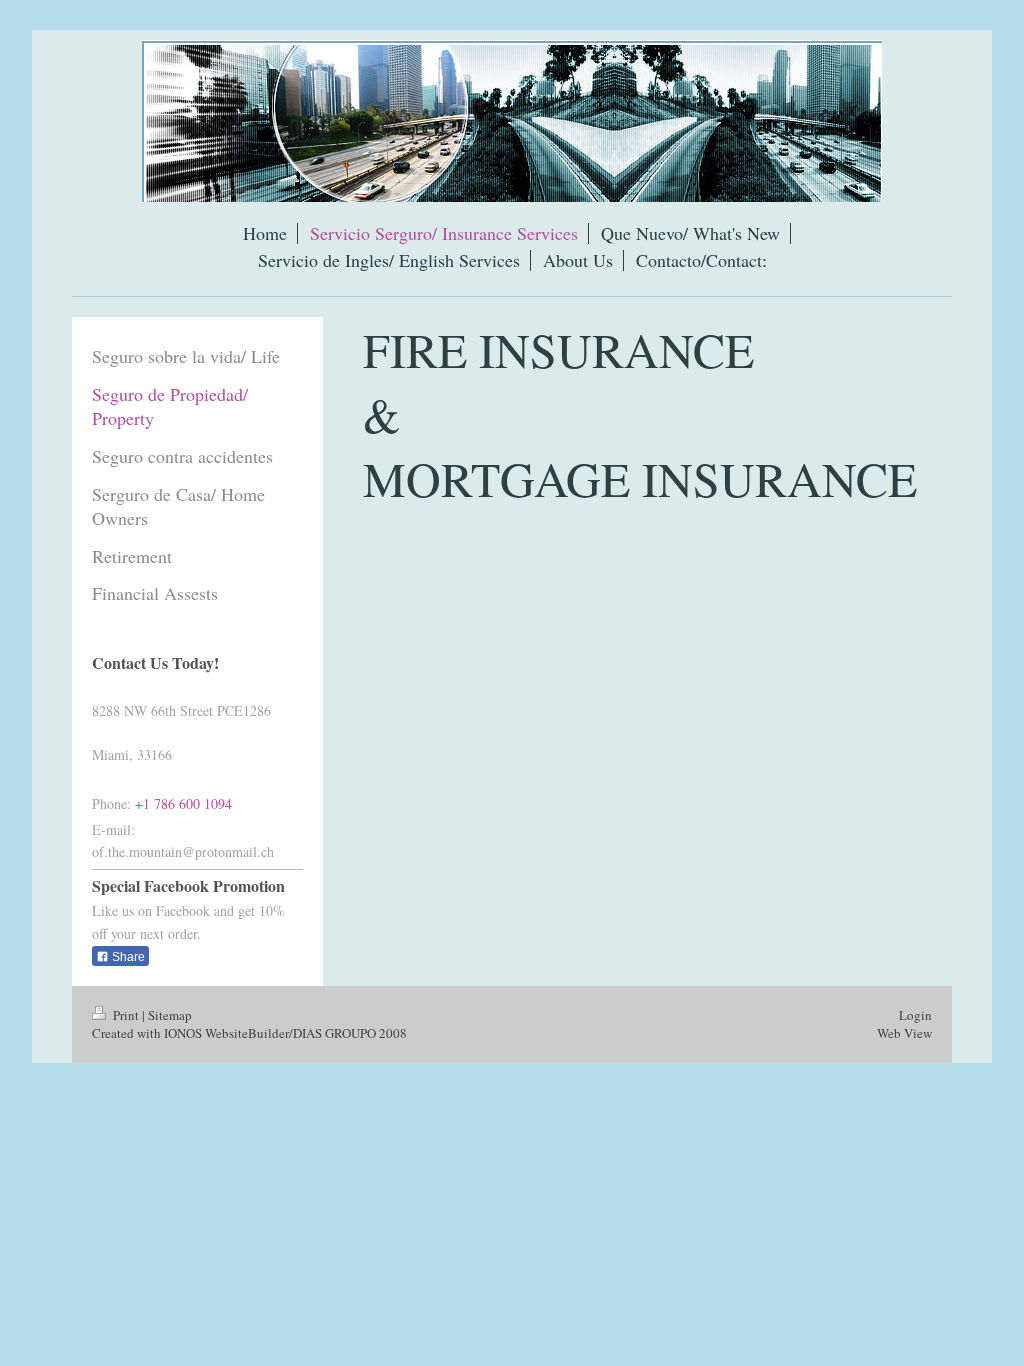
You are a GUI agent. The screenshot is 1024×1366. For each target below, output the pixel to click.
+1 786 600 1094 (183, 803)
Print (126, 1015)
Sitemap (170, 1015)
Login (915, 1015)
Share (127, 957)
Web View (904, 1033)
